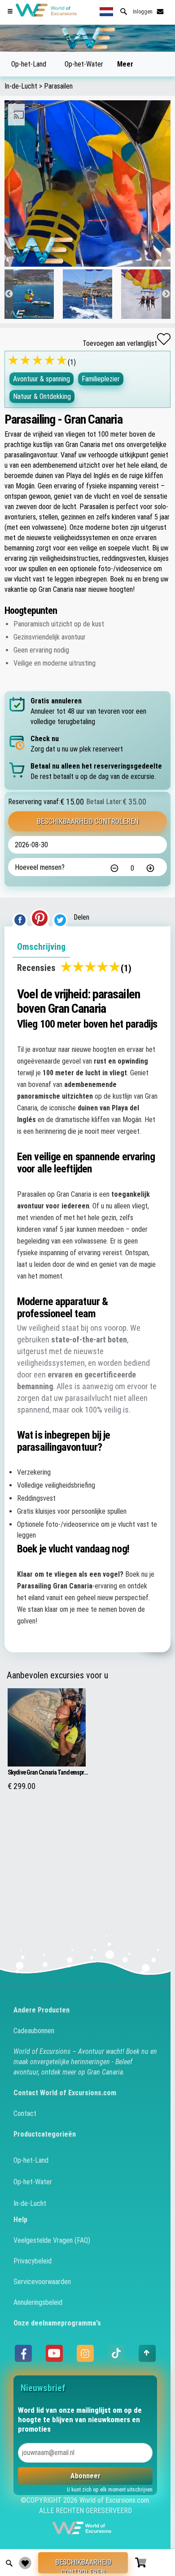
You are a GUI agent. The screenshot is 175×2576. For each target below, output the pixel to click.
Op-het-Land (29, 64)
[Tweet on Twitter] (60, 917)
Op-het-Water (84, 64)
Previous (9, 294)
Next (166, 294)
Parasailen (58, 86)
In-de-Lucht (21, 86)
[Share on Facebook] (20, 917)
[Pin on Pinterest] (40, 917)
